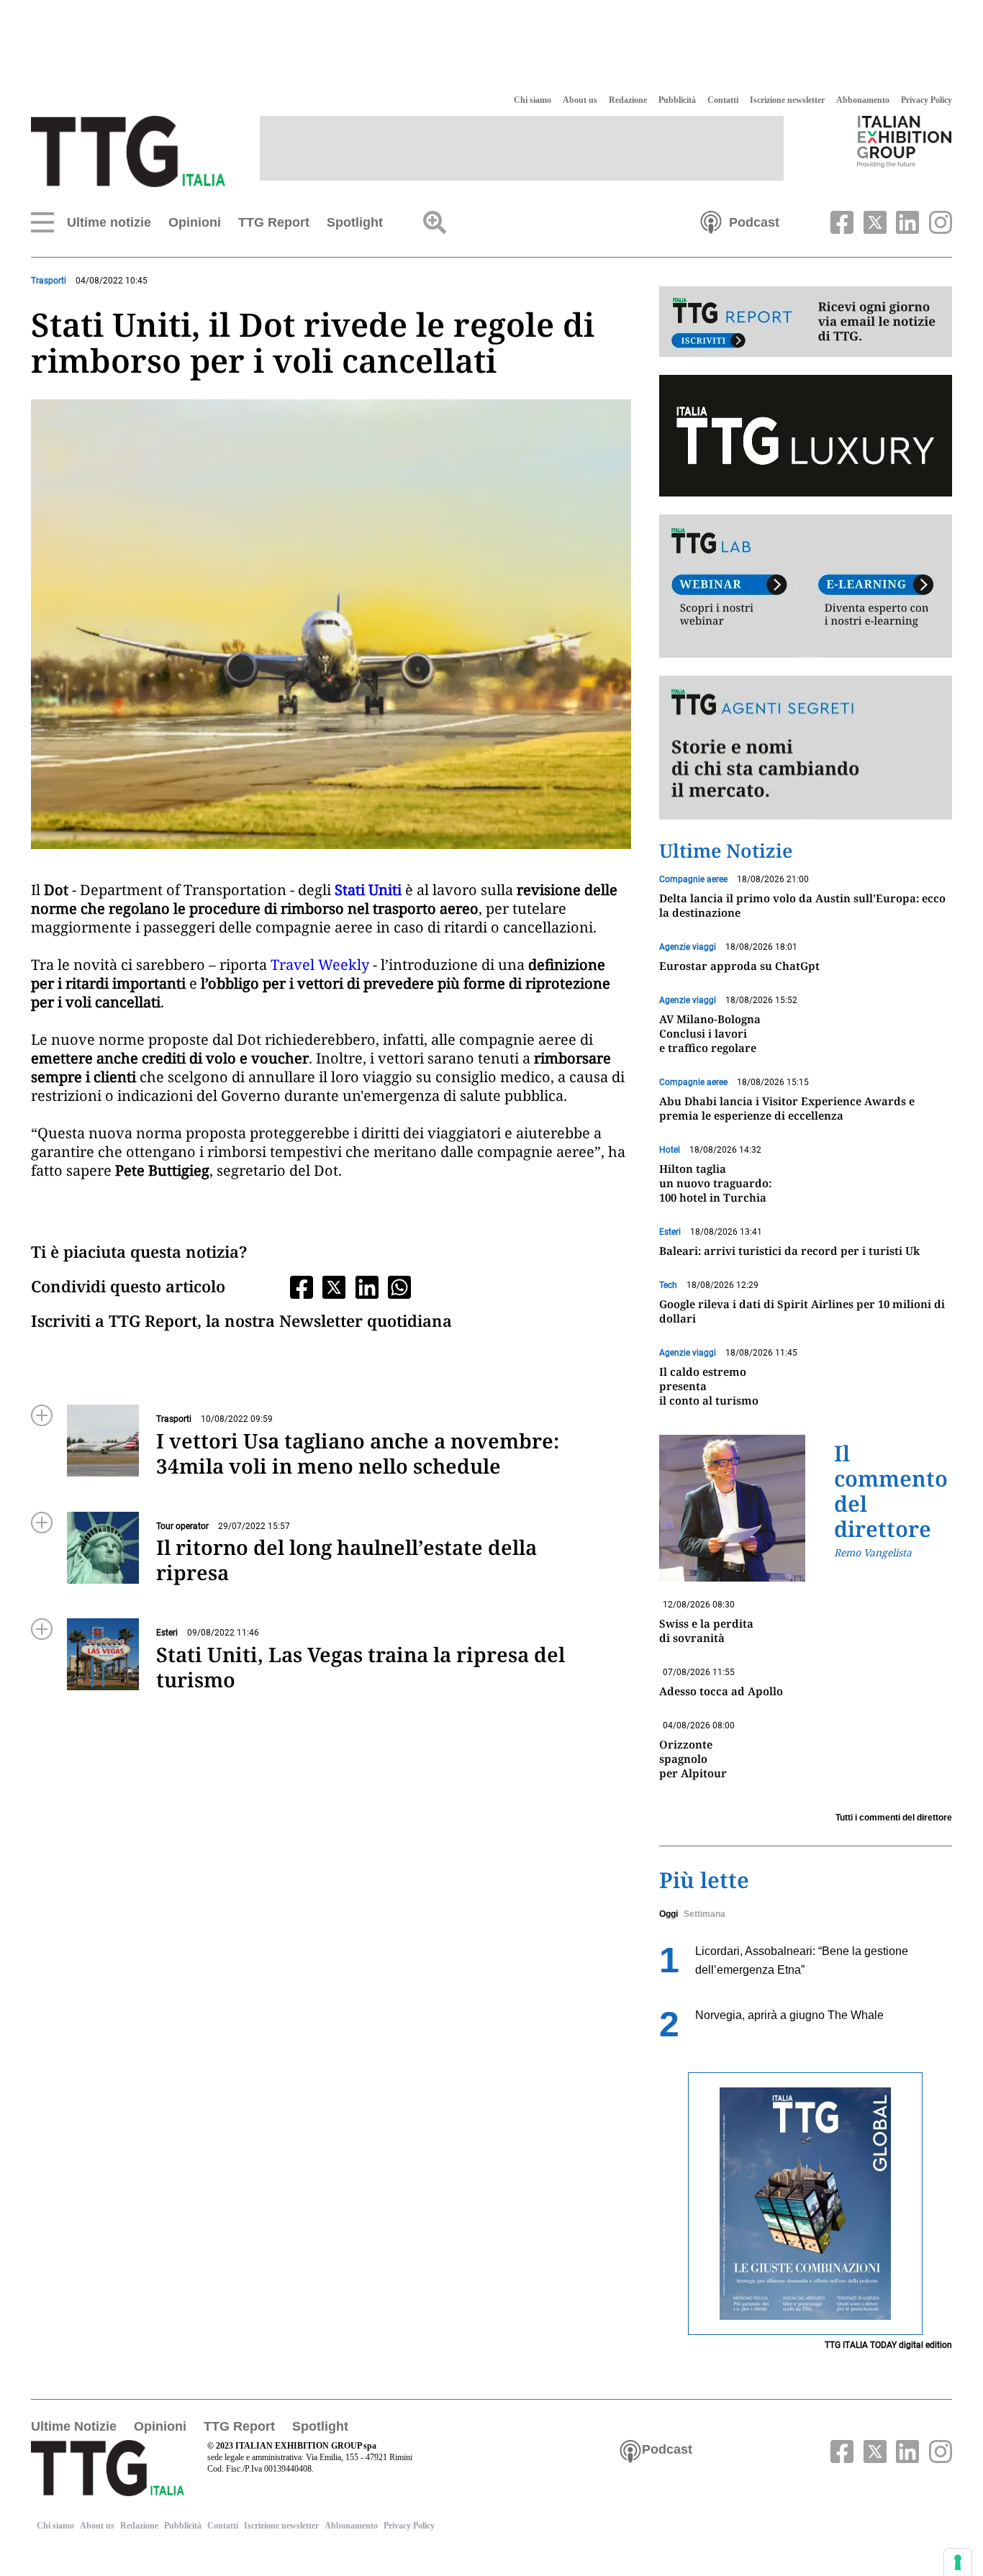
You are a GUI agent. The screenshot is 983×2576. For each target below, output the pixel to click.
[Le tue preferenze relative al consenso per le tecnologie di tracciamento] (958, 2562)
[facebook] (841, 221)
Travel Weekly (318, 965)
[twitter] (873, 221)
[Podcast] (711, 221)
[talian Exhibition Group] (905, 141)
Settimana (705, 1914)
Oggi (669, 1914)
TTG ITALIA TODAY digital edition (888, 2345)
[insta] (937, 221)
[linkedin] (906, 221)
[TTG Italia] (128, 150)
